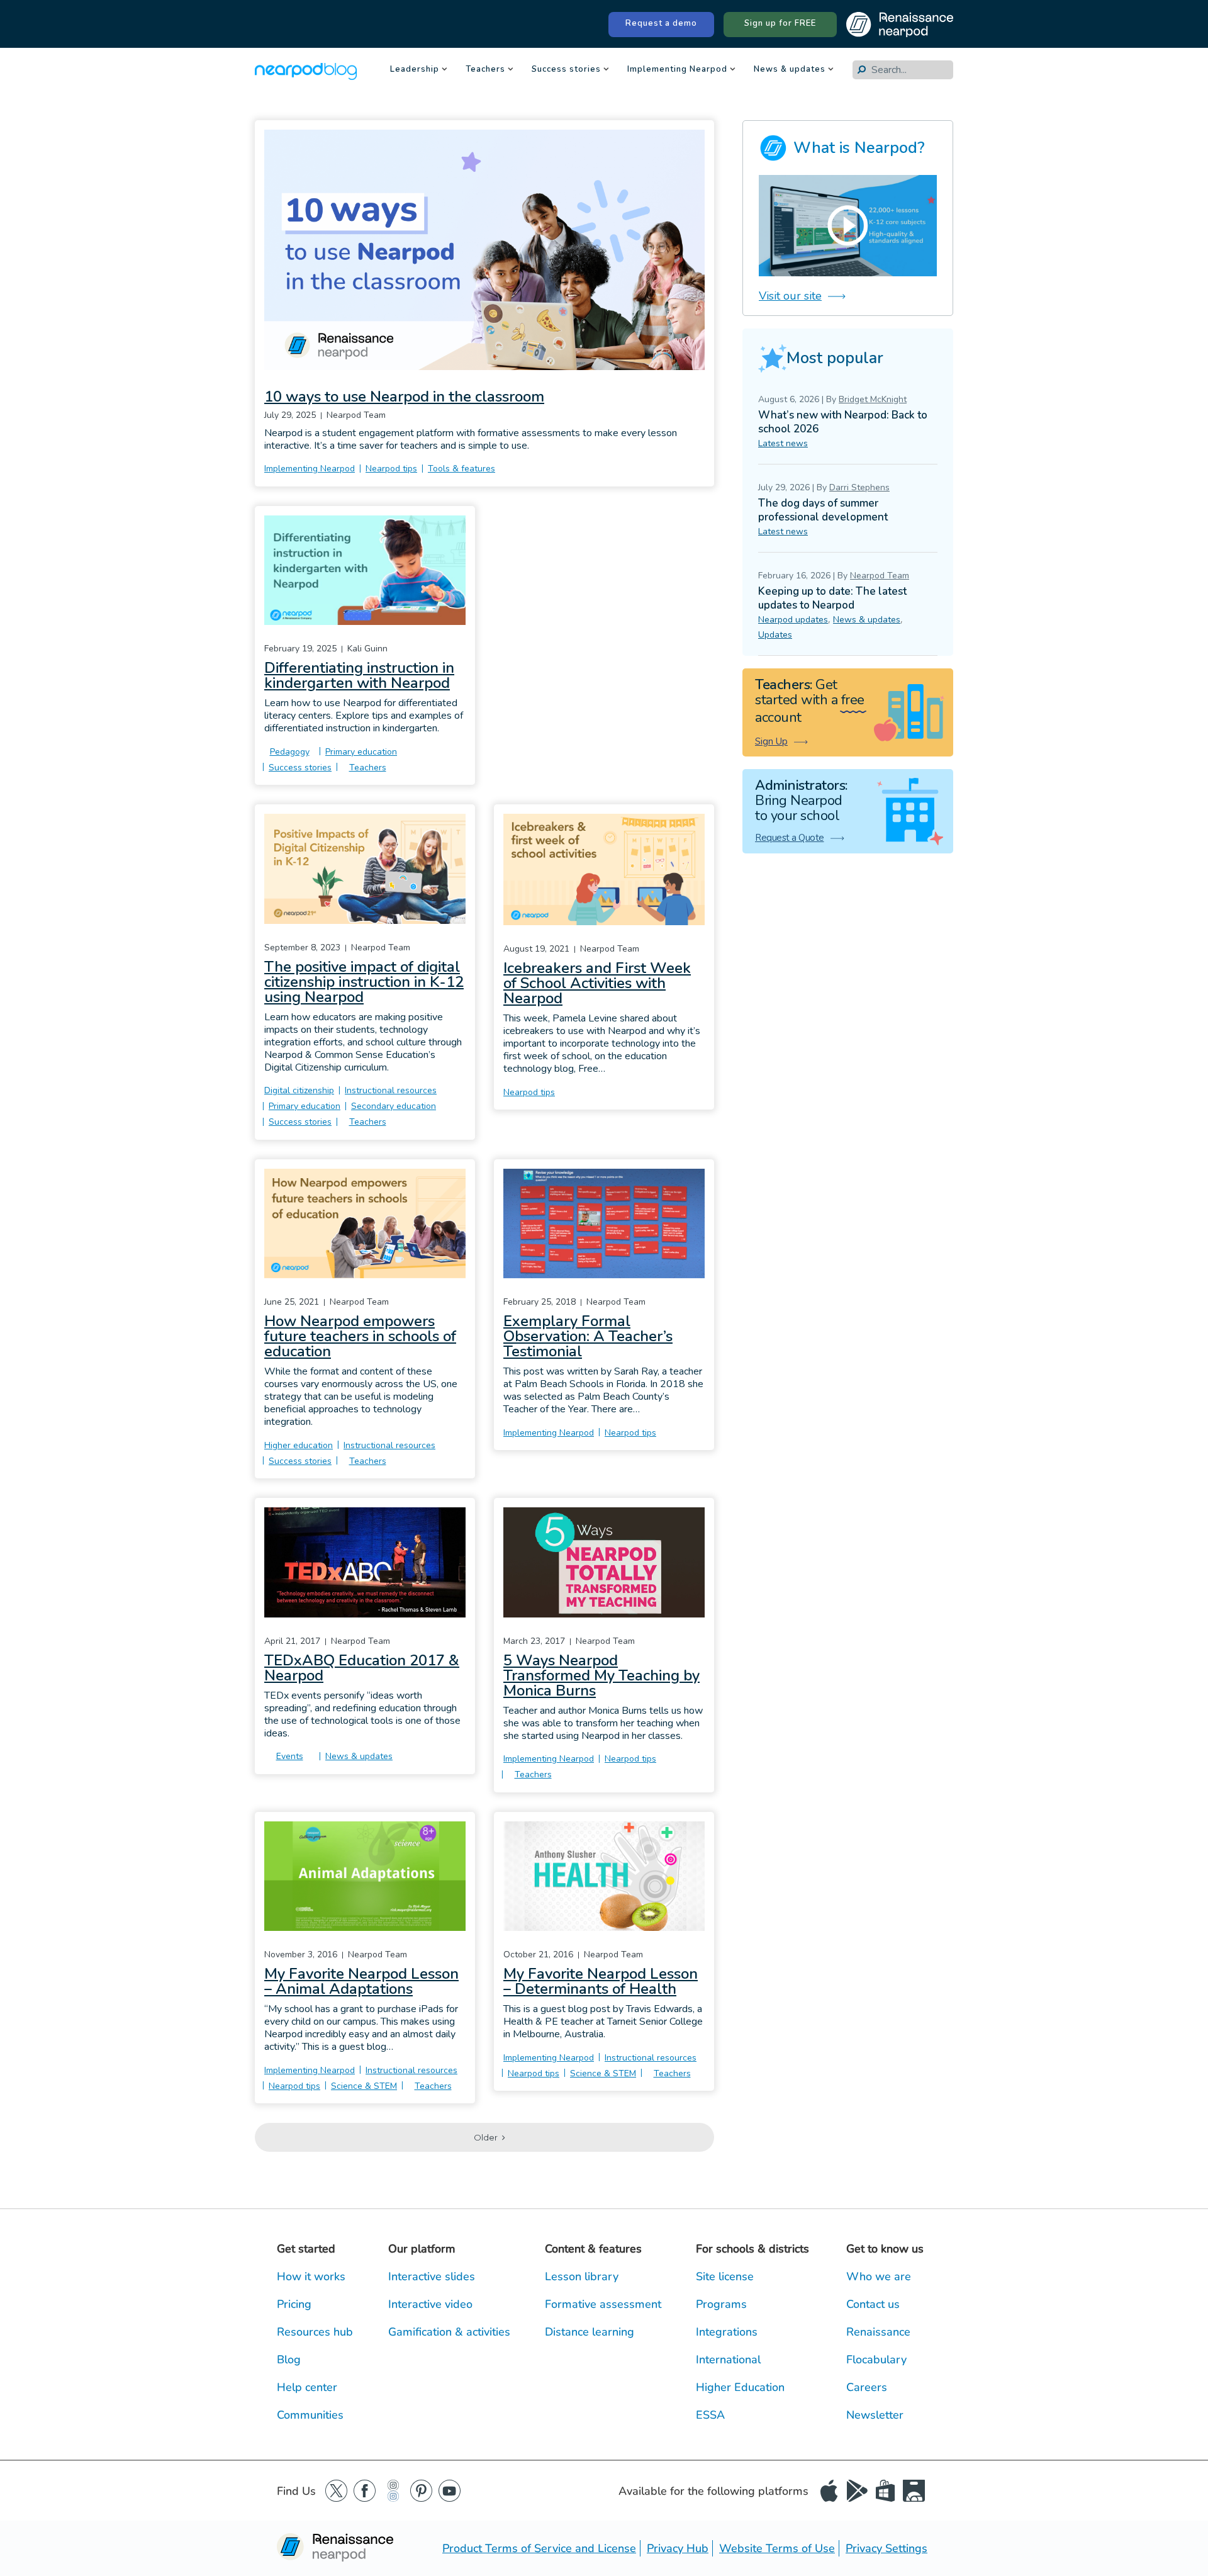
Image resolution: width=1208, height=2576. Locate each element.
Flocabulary (876, 2359)
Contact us (873, 2304)
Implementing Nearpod (677, 70)
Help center (307, 2387)
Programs (721, 2304)
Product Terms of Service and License (539, 2548)
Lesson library (582, 2276)
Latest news (783, 443)
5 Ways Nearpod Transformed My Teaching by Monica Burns (601, 1675)
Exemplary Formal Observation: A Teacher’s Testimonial (588, 1336)
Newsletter (875, 2415)
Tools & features (461, 469)
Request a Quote (790, 838)
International (728, 2359)
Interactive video (430, 2304)
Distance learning (590, 2332)
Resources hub (315, 2332)
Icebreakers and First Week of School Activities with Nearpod (597, 983)
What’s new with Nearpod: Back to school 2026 (843, 422)
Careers (867, 2387)
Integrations (727, 2332)
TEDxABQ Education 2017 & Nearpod (362, 1668)
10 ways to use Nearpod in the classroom (404, 397)
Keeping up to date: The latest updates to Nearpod (832, 598)
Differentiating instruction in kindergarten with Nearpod (359, 675)
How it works (311, 2276)
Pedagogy (290, 752)
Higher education (299, 1445)
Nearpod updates (793, 620)
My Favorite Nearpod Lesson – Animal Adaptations (361, 1981)
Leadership (415, 70)
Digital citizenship (299, 1090)
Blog (289, 2359)
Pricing (294, 2304)
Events (290, 1756)
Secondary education (394, 1106)
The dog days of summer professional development (823, 510)
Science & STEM (364, 2086)
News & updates (790, 70)
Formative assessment (603, 2304)
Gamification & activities (449, 2332)
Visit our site (790, 296)
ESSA (710, 2415)
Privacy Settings (886, 2548)
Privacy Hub (678, 2548)
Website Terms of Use (777, 2548)
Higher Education (740, 2387)
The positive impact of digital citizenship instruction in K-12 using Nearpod (364, 982)
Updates (775, 635)
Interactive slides (432, 2276)
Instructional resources (391, 1090)
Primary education (361, 752)
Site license (725, 2276)
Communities (310, 2415)
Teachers (485, 70)
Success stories (566, 70)
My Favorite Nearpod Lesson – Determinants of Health (601, 1981)
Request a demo (661, 23)
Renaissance (878, 2332)
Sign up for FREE (780, 23)
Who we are (879, 2276)
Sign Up (771, 741)
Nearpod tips (391, 469)
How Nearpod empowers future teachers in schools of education (360, 1336)
